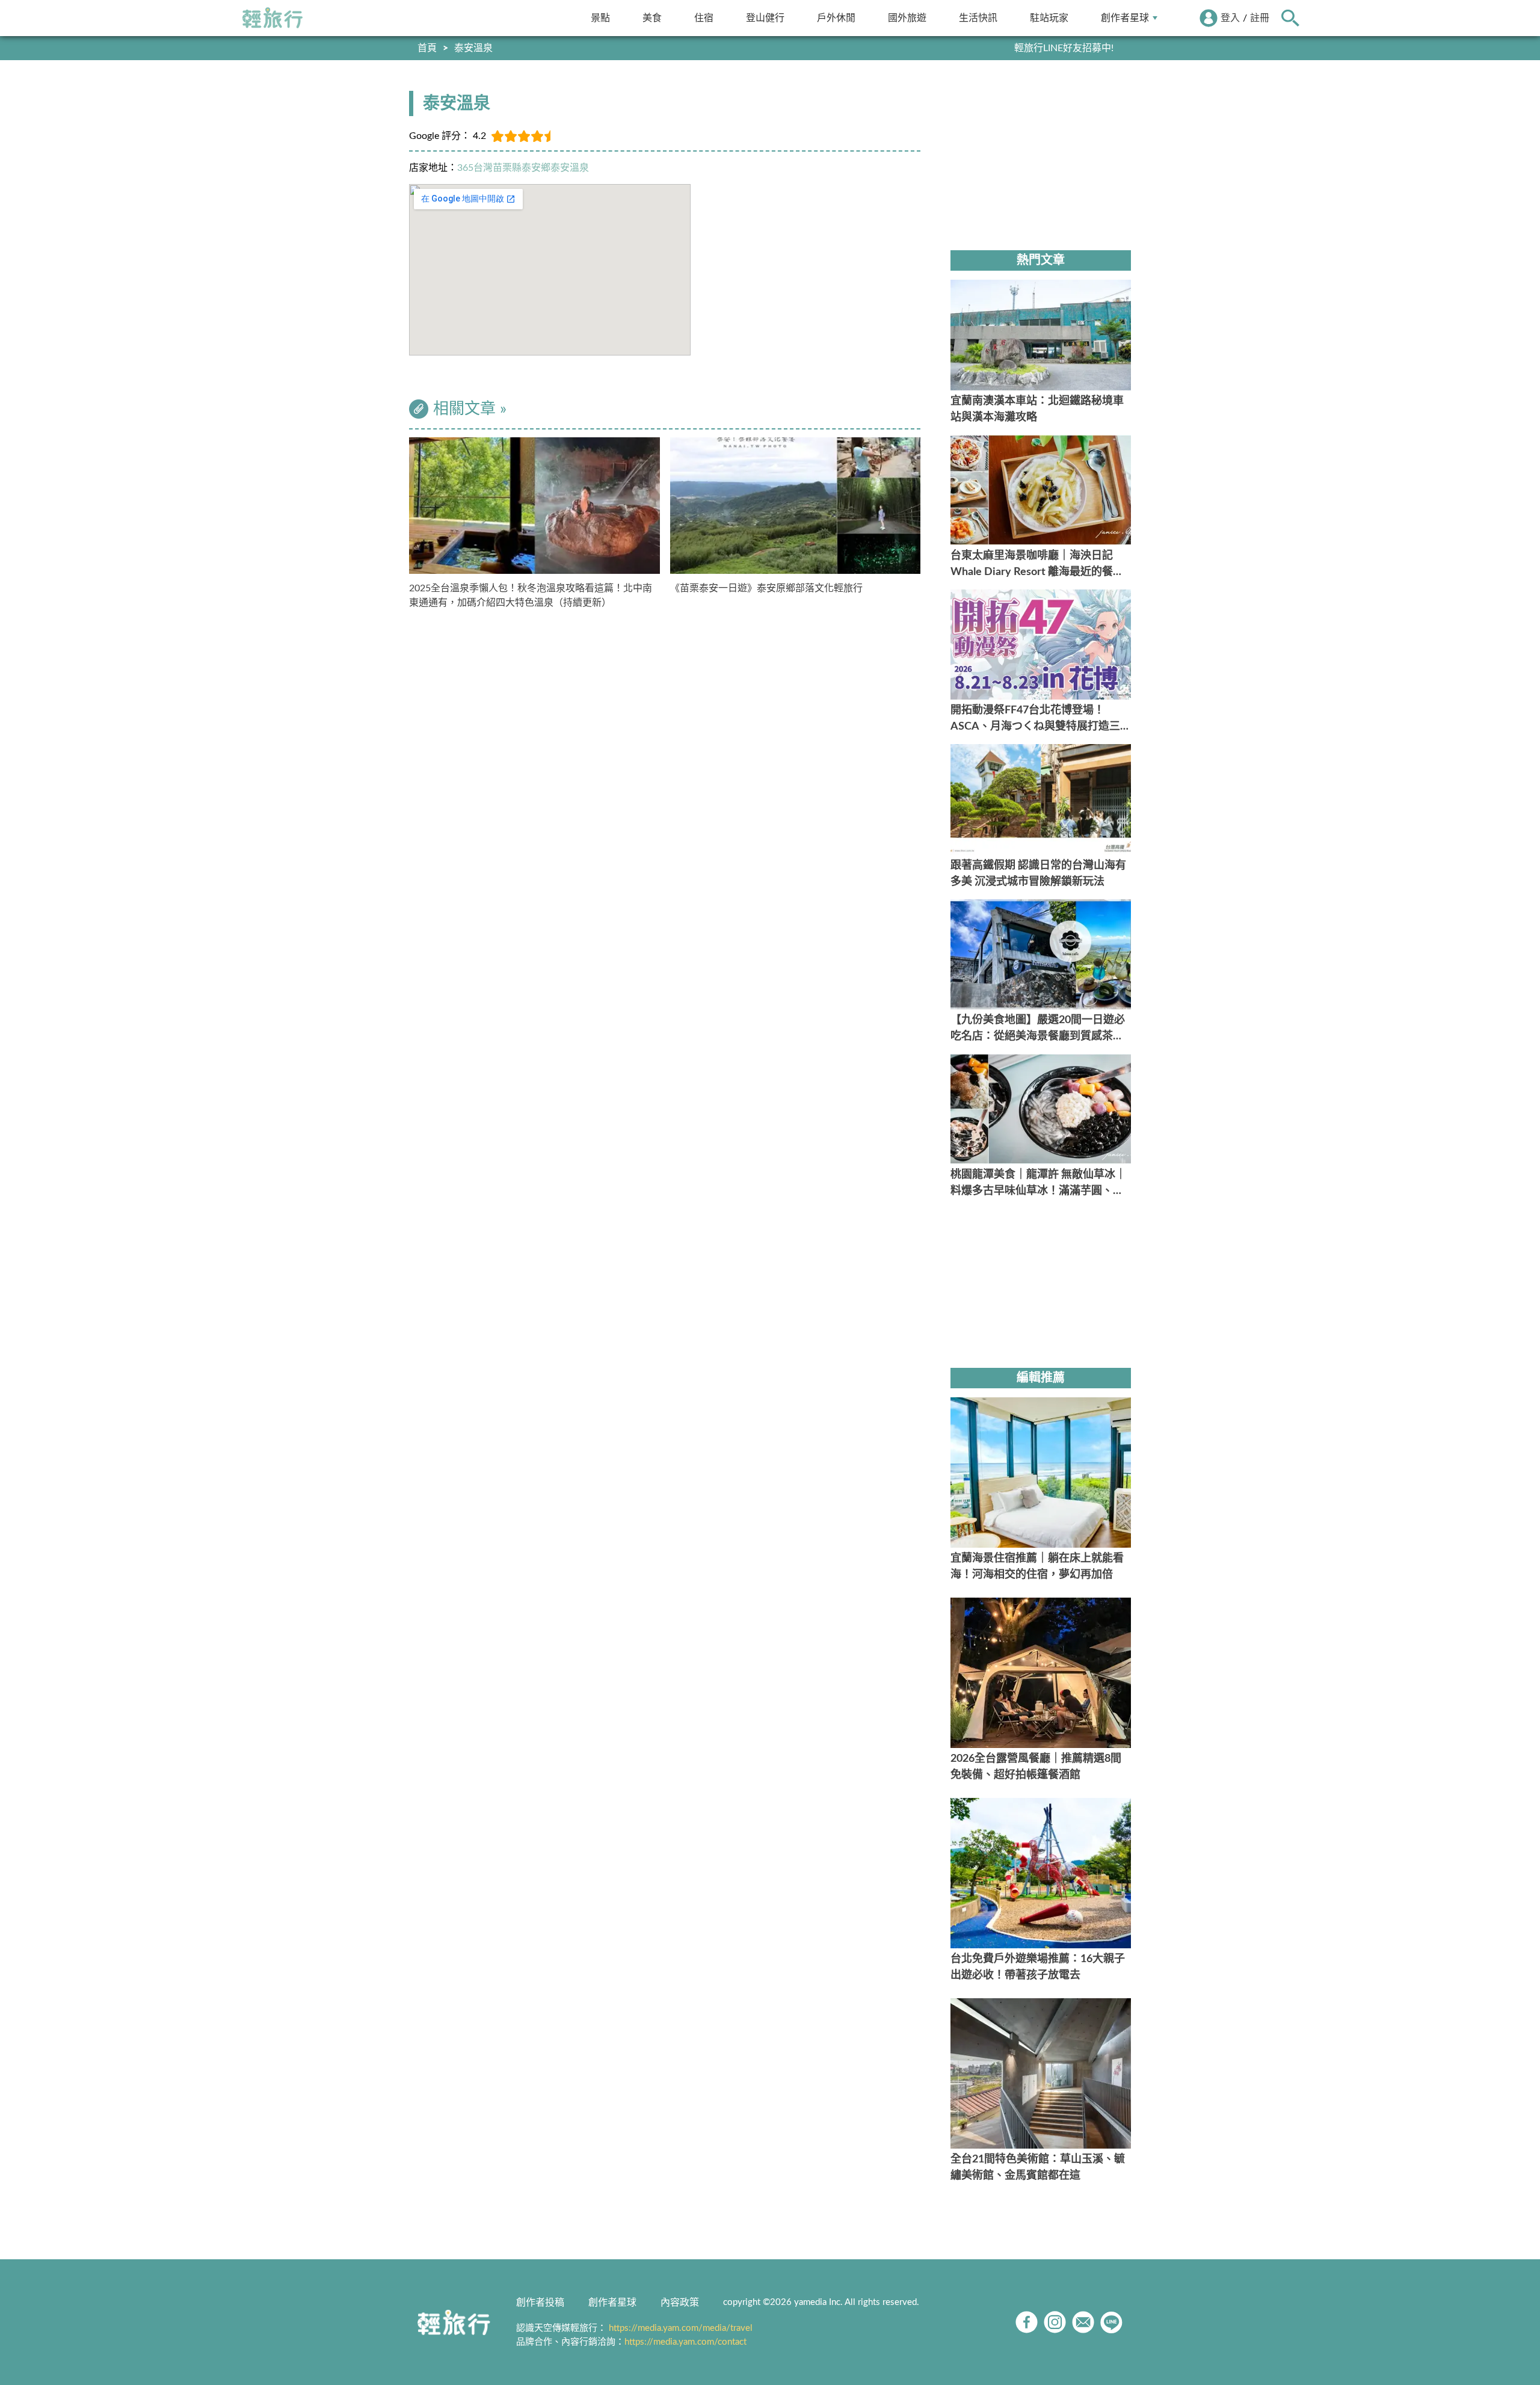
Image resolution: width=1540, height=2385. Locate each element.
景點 (600, 18)
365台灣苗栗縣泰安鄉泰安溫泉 (523, 168)
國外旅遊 (907, 18)
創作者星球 (1125, 18)
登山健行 (765, 18)
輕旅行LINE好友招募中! (1064, 48)
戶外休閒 (836, 18)
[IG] (1055, 2322)
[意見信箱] (1083, 2322)
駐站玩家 (1049, 18)
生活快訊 (978, 18)
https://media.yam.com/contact (685, 2342)
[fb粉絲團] (1027, 2322)
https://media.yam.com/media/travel (681, 2328)
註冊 (1260, 18)
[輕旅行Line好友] (1111, 2322)
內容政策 (680, 2303)
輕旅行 (273, 18)
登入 (1230, 18)
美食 (652, 18)
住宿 (704, 18)
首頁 (427, 48)
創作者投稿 (540, 2303)
